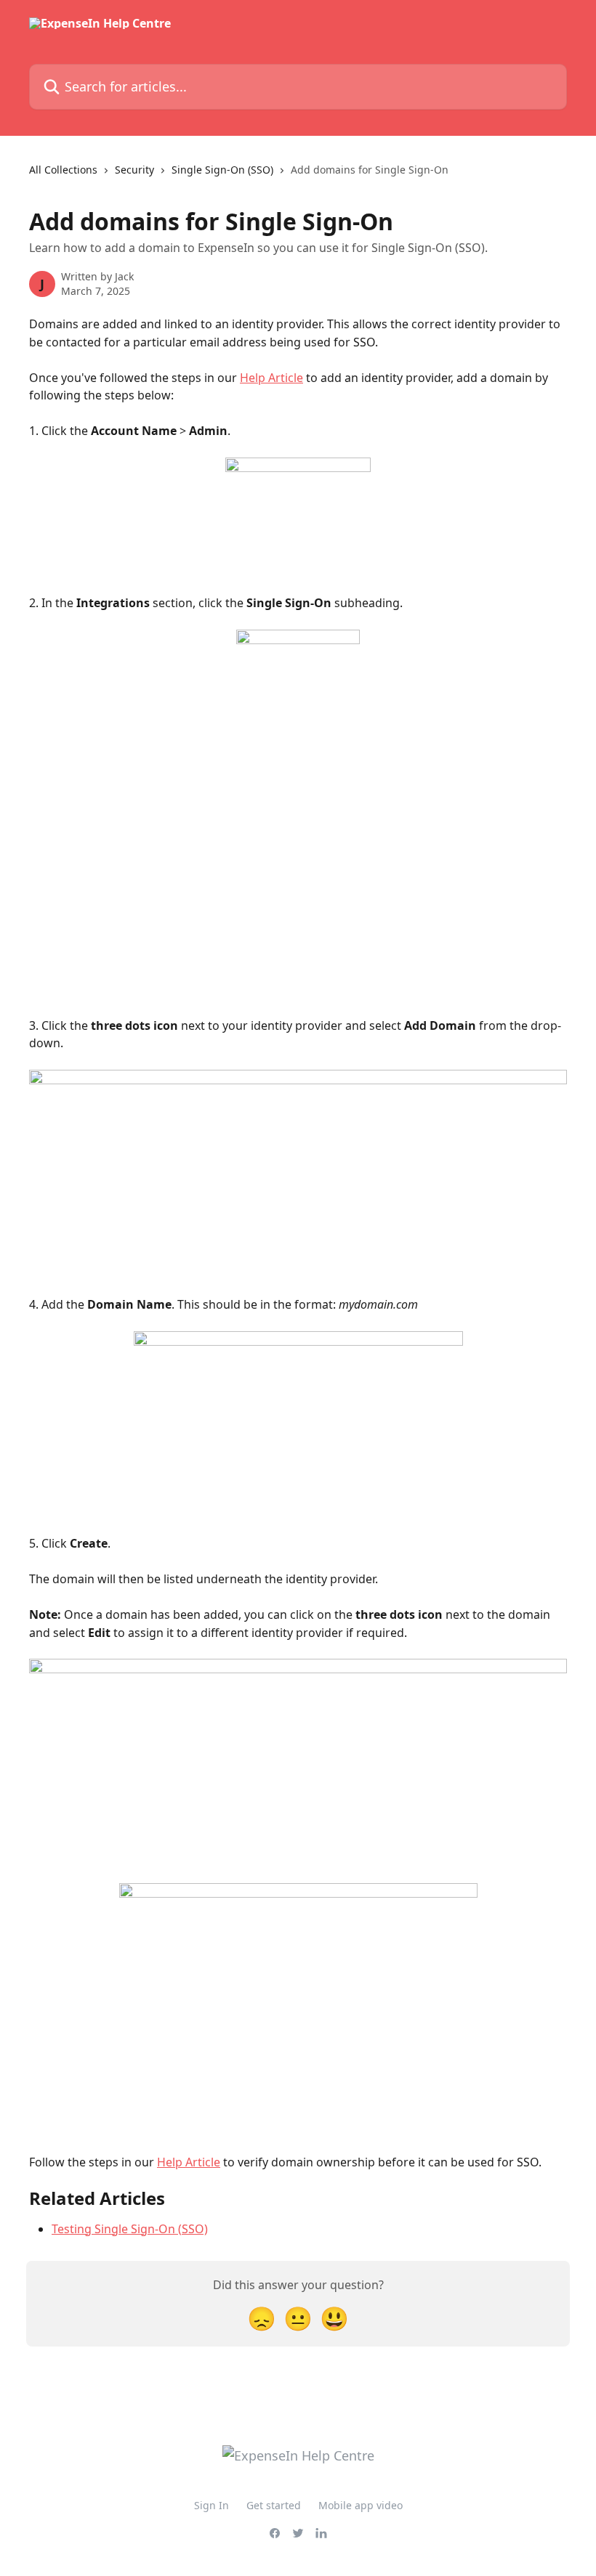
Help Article (271, 378)
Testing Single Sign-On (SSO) (130, 2229)
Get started (274, 2505)
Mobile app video (361, 2505)
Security (134, 170)
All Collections (63, 170)
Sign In (212, 2505)
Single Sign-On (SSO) (222, 170)
